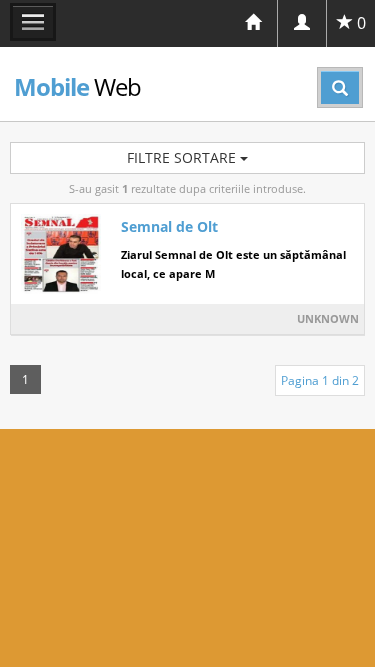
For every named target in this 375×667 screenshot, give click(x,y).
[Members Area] (302, 23)
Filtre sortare (183, 157)
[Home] (253, 23)
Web (77, 86)
